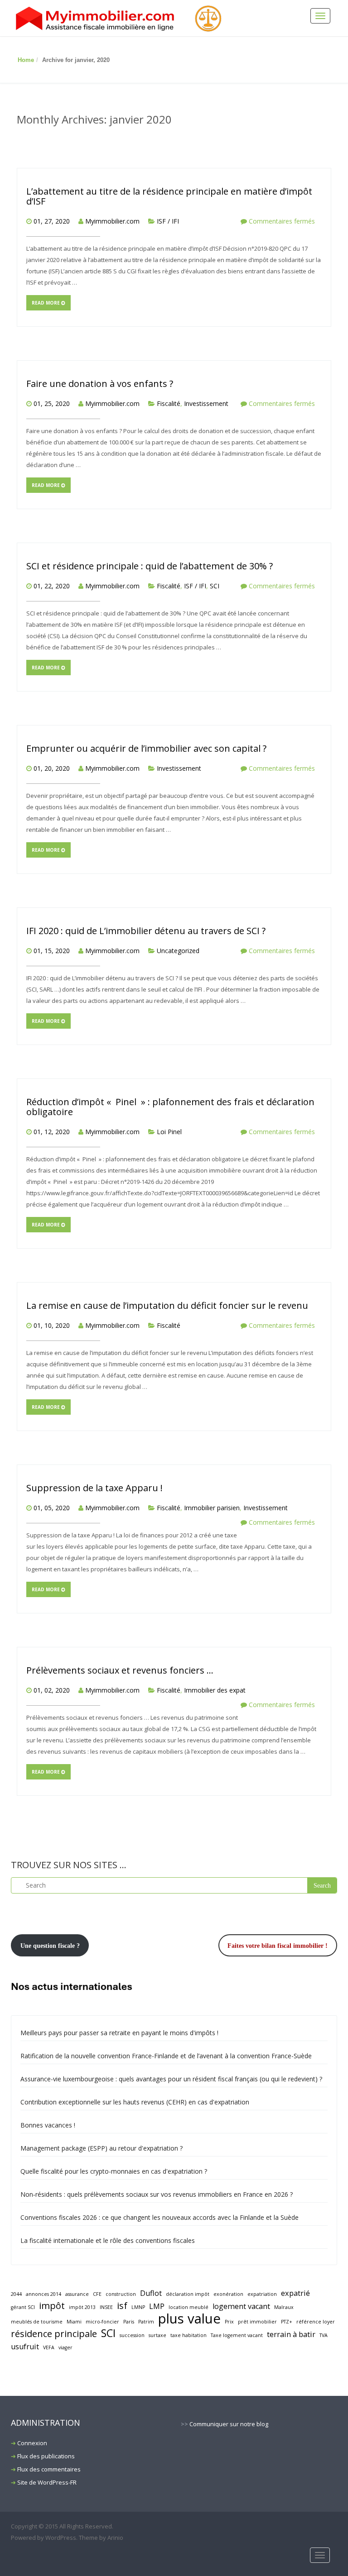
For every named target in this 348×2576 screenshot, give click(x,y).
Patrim (146, 2322)
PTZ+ (287, 2322)
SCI (215, 586)
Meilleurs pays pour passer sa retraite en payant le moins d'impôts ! (119, 2033)
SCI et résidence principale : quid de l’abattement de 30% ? (150, 566)
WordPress (61, 2538)
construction (121, 2294)
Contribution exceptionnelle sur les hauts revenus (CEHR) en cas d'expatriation (135, 2102)
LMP (157, 2306)
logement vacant (241, 2306)
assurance (77, 2294)
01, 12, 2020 (52, 1132)
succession (132, 2335)
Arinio (115, 2538)
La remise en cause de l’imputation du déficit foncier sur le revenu (167, 1305)
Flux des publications (46, 2456)
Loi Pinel (169, 1132)
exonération (228, 2294)
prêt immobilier (257, 2322)
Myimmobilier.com (112, 221)
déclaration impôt (188, 2294)
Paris (129, 2322)
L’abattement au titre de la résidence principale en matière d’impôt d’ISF (169, 196)
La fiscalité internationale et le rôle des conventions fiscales (108, 2240)
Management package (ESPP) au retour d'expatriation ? (101, 2148)
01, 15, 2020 (52, 951)
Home (26, 60)
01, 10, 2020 (52, 1325)
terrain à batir (291, 2334)
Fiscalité (169, 403)
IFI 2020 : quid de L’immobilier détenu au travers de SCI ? (146, 931)
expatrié (295, 2293)
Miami (74, 2322)
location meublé (188, 2307)
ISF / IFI (168, 221)
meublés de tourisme (37, 2322)
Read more (46, 303)
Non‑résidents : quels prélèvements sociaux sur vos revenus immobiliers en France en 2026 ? (157, 2194)
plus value (189, 2319)
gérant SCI (23, 2307)
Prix (229, 2322)
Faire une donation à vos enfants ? (100, 384)
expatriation (262, 2294)
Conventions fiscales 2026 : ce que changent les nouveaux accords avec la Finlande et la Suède (159, 2217)
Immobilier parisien (212, 1508)
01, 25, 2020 (52, 403)
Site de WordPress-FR (47, 2482)
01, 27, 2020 (52, 221)
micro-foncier (102, 2322)
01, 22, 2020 (52, 586)
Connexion (32, 2443)
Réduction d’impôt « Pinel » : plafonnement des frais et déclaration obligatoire (170, 1107)
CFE (97, 2294)
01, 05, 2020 (52, 1508)
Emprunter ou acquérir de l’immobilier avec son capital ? (146, 748)
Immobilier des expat (215, 1690)
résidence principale (54, 2334)
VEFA (49, 2347)
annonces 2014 (43, 2294)
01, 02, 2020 (52, 1690)
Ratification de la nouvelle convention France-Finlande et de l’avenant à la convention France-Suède (166, 2056)
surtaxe (157, 2335)
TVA (324, 2335)
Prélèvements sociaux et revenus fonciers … (120, 1670)
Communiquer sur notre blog (229, 2424)
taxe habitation (188, 2335)
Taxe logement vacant (237, 2335)
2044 (16, 2294)
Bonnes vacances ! (48, 2125)
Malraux (284, 2307)
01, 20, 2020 (52, 768)
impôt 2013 (82, 2307)
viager (65, 2347)
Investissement (206, 403)
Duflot (151, 2293)
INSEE (106, 2307)
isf (122, 2306)
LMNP (138, 2307)
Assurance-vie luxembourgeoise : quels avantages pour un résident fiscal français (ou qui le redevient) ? (171, 2079)
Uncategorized (178, 951)
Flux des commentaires (49, 2469)
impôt (52, 2306)
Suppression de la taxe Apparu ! (94, 1488)
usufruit (25, 2347)
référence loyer (316, 2322)
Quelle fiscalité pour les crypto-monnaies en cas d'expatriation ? (114, 2171)
